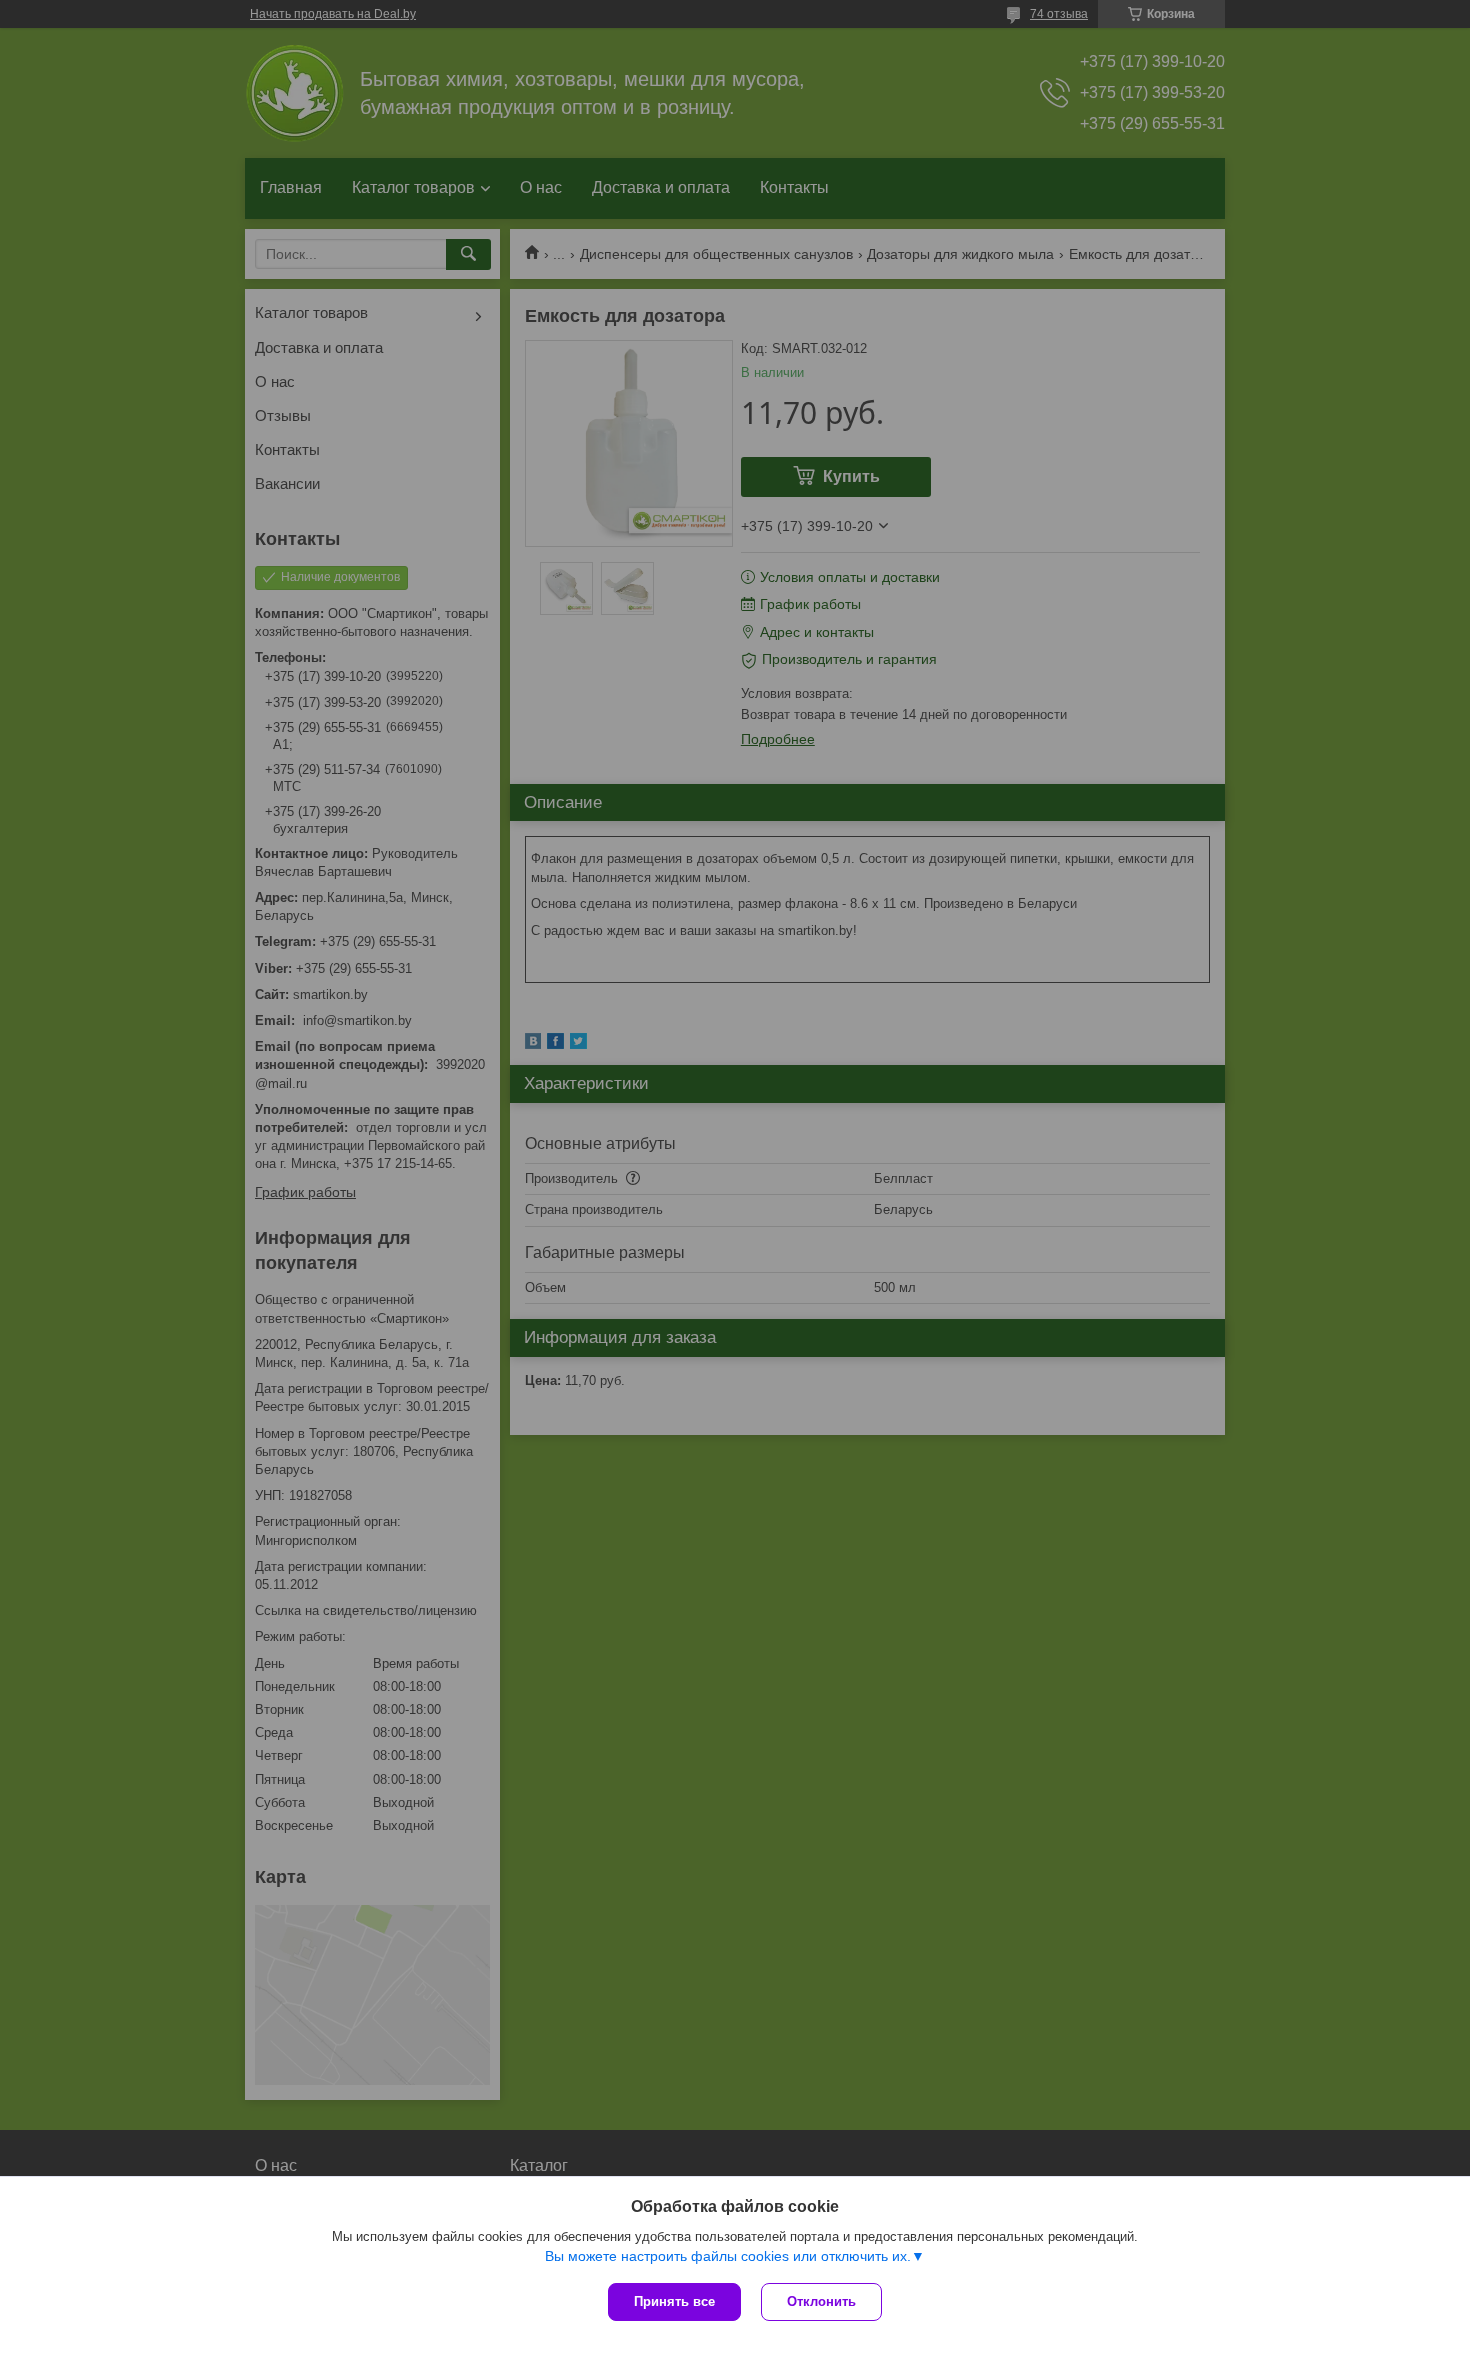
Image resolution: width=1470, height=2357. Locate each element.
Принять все (674, 2301)
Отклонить (821, 2301)
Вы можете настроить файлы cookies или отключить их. (728, 2256)
